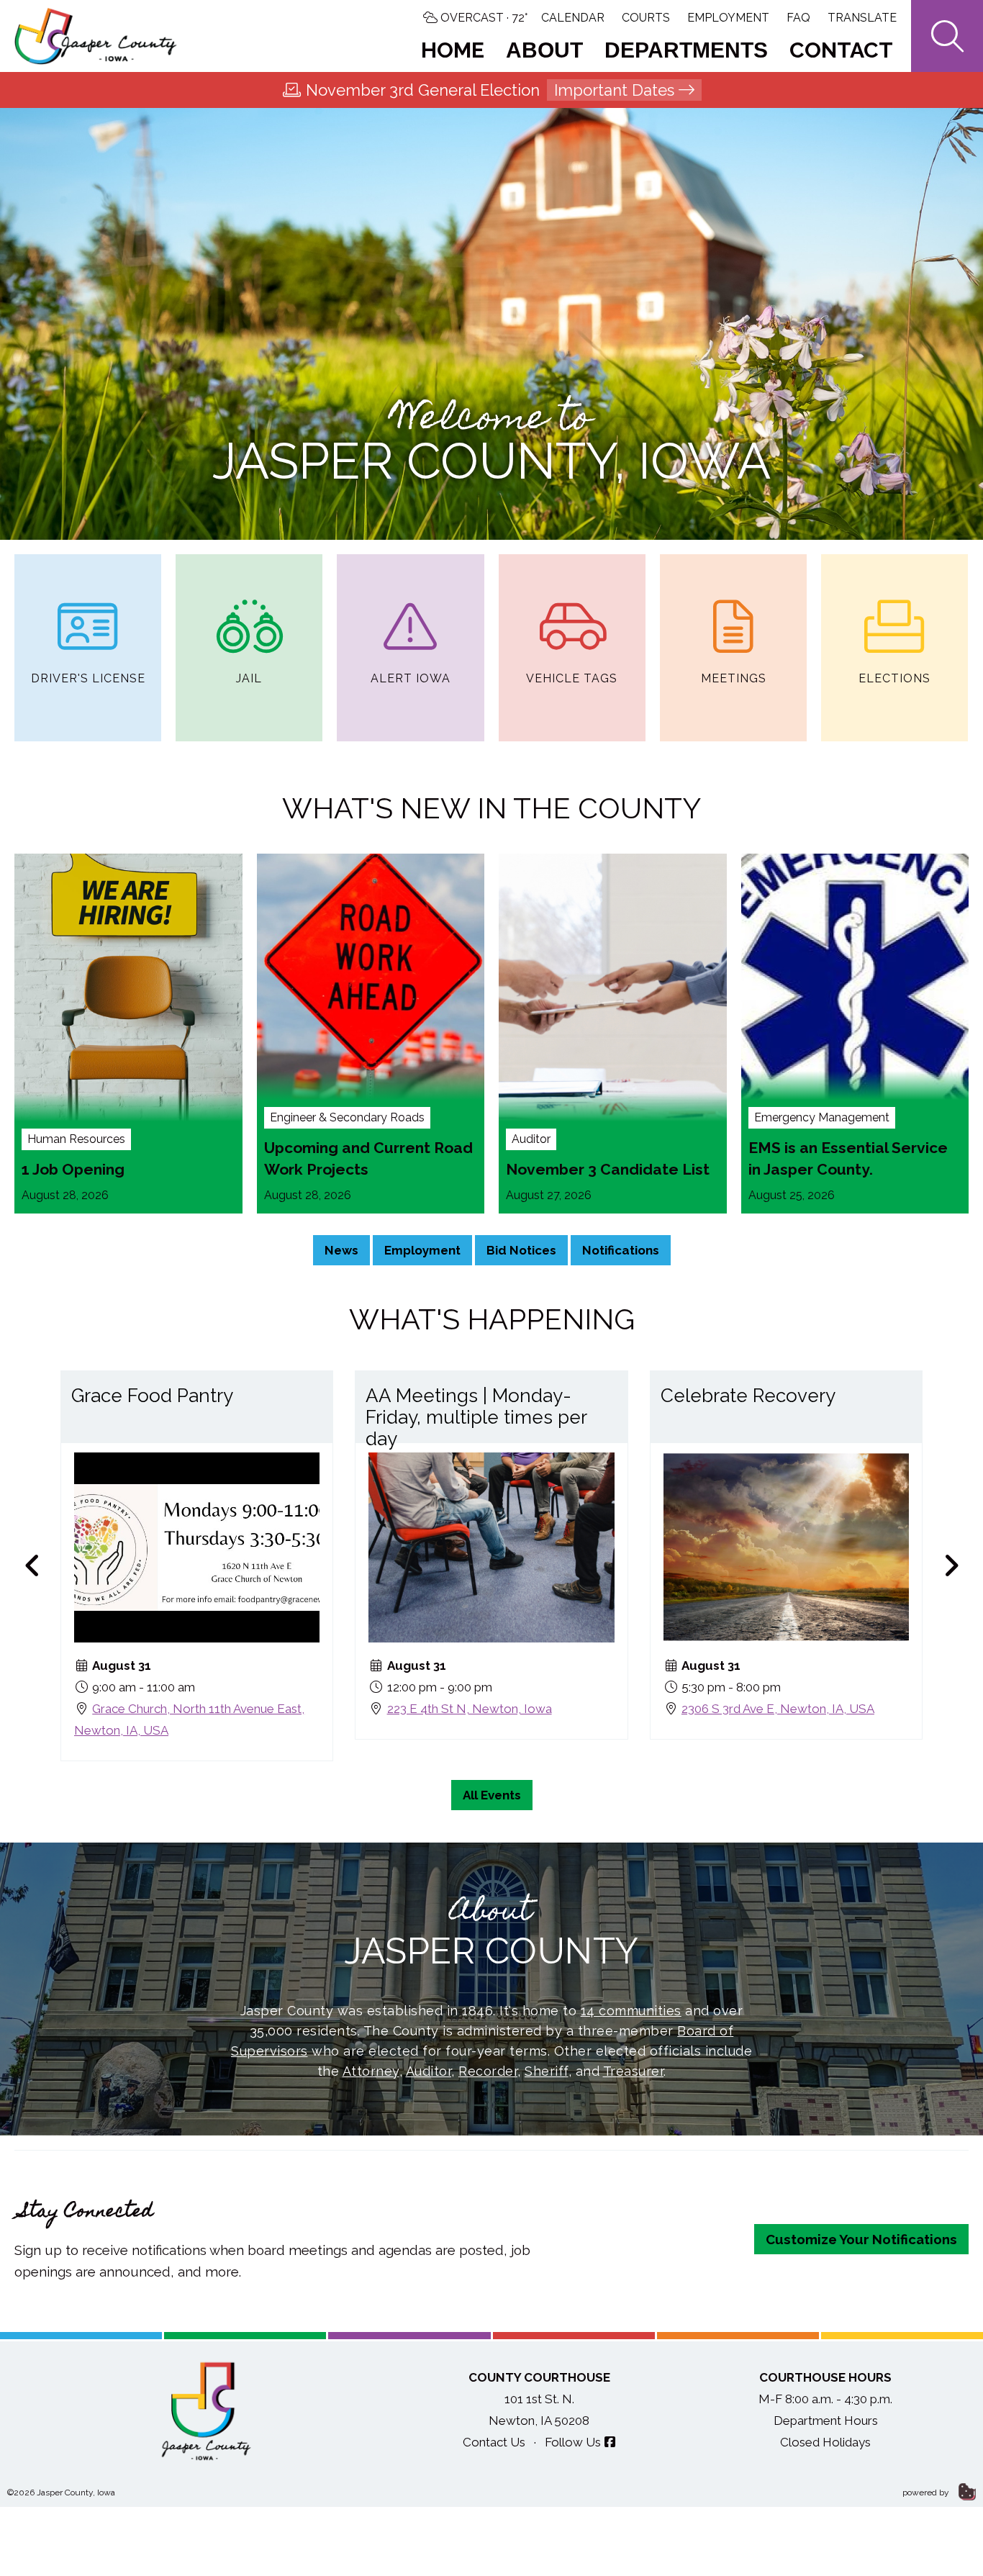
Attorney (371, 2071)
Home (453, 50)
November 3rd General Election (490, 90)
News (341, 1250)
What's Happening (492, 1319)
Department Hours (826, 2421)
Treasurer (634, 2071)
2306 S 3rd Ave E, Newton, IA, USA (778, 1708)
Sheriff (547, 2071)
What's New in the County (491, 808)
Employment (728, 18)
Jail (249, 678)
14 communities (631, 2011)
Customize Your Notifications (861, 2239)
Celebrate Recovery (748, 1396)
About (544, 50)
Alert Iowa (411, 678)
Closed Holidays (825, 2442)
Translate (862, 18)
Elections (894, 678)
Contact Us (494, 2442)
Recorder (488, 2071)
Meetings (734, 678)
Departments (686, 50)
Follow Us (573, 2442)
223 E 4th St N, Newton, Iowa (470, 1708)
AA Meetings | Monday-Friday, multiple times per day (476, 1417)
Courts (646, 18)
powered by (927, 2493)
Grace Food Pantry (152, 1396)
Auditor (429, 2071)
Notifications (621, 1250)
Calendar (573, 18)
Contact (841, 50)
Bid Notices (521, 1250)
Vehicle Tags (572, 678)
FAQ (798, 18)
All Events (492, 1795)
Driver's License (88, 678)
